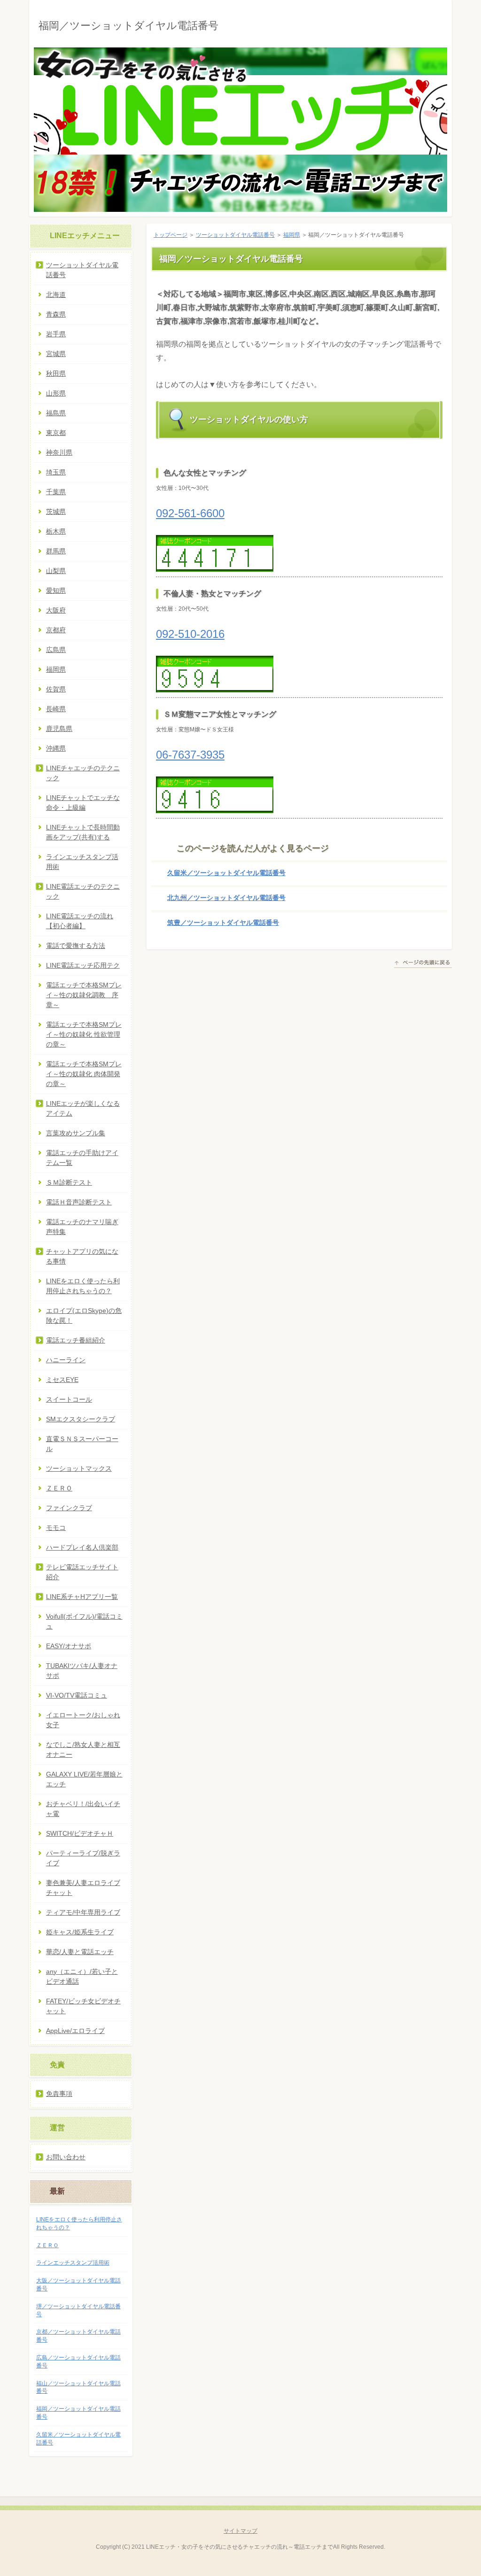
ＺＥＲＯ (59, 1488)
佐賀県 (56, 689)
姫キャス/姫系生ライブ (80, 1932)
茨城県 (56, 512)
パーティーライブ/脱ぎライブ (83, 1858)
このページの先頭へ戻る (423, 964)
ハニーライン (66, 1360)
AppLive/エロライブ (75, 2031)
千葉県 (56, 492)
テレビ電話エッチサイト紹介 (82, 1572)
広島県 (56, 650)
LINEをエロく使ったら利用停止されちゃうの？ (83, 1286)
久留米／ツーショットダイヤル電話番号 (226, 873)
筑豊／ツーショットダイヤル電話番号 (223, 923)
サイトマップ (240, 2531)
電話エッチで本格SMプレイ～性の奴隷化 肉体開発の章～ (84, 1074)
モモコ (56, 1528)
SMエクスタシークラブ (81, 1419)
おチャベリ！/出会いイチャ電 (83, 1809)
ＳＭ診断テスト (69, 1182)
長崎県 (56, 709)
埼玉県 (56, 472)
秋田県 (56, 373)
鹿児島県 (59, 729)
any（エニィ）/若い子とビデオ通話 (82, 1976)
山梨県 (56, 571)
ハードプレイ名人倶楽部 (82, 1547)
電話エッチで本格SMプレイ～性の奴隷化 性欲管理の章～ (84, 1034)
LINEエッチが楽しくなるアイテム (83, 1108)
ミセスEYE (62, 1380)
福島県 (56, 413)
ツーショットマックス (79, 1468)
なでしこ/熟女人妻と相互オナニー (83, 1750)
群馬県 (56, 551)
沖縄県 (56, 748)
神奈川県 (59, 452)
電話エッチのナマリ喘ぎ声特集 (82, 1227)
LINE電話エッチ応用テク (83, 965)
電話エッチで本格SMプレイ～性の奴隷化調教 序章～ (84, 995)
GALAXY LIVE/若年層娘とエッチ (84, 1779)
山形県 (56, 393)
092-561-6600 (190, 513)
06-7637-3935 (190, 755)
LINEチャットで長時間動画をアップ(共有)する (83, 832)
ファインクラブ (69, 1508)
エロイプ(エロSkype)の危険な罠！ (84, 1315)
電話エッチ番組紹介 (76, 1340)
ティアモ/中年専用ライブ (83, 1912)
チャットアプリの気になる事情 (82, 1256)
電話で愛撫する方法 (76, 946)
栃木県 (56, 531)
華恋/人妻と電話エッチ (80, 1952)
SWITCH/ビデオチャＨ (80, 1833)
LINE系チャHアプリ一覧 (82, 1597)
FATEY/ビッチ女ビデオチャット (83, 2006)
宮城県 (56, 354)
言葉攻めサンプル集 (76, 1133)
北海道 (56, 295)
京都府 (56, 630)
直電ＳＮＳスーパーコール (82, 1444)
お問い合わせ (66, 2157)
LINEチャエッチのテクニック (83, 773)
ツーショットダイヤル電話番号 (235, 235)
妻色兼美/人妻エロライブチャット (83, 1888)
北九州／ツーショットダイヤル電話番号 (226, 898)
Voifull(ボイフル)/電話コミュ (84, 1621)
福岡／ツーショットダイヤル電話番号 (128, 26)
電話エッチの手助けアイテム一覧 (82, 1158)
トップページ (171, 235)
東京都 (56, 433)
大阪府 (56, 610)
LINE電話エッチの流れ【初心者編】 (80, 921)
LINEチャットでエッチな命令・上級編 (83, 803)
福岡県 (292, 235)
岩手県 (56, 334)
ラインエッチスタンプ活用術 (82, 862)
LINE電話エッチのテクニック (83, 891)
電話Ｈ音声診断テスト (79, 1202)
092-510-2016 (190, 634)
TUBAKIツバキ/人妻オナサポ (82, 1671)
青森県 (56, 314)
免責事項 (59, 2094)
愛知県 (56, 590)
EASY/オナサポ (69, 1646)
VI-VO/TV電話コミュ (77, 1695)
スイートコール (69, 1399)
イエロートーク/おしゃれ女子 (83, 1720)
